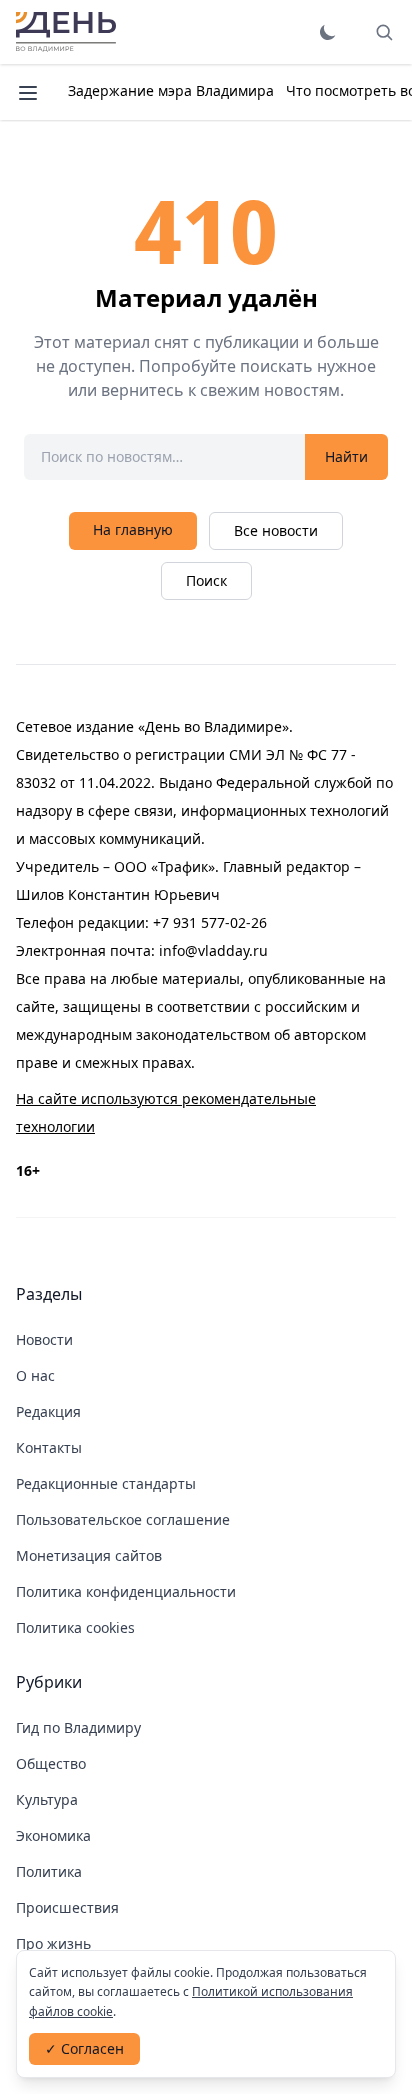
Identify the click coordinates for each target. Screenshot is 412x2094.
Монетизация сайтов (89, 1555)
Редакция (48, 1411)
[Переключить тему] (328, 32)
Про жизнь (53, 1943)
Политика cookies (75, 1627)
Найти (346, 456)
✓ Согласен (84, 2048)
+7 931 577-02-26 (210, 922)
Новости (44, 1339)
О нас (35, 1375)
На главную (133, 529)
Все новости (276, 530)
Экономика (53, 1835)
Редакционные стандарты (106, 1483)
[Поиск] (384, 32)
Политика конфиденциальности (126, 1591)
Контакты (49, 1447)
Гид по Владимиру (78, 1727)
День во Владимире (66, 32)
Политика (49, 1871)
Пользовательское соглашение (123, 1519)
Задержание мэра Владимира (171, 90)
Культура (47, 1799)
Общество (51, 1763)
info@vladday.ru (213, 950)
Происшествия (67, 1907)
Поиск (206, 580)
